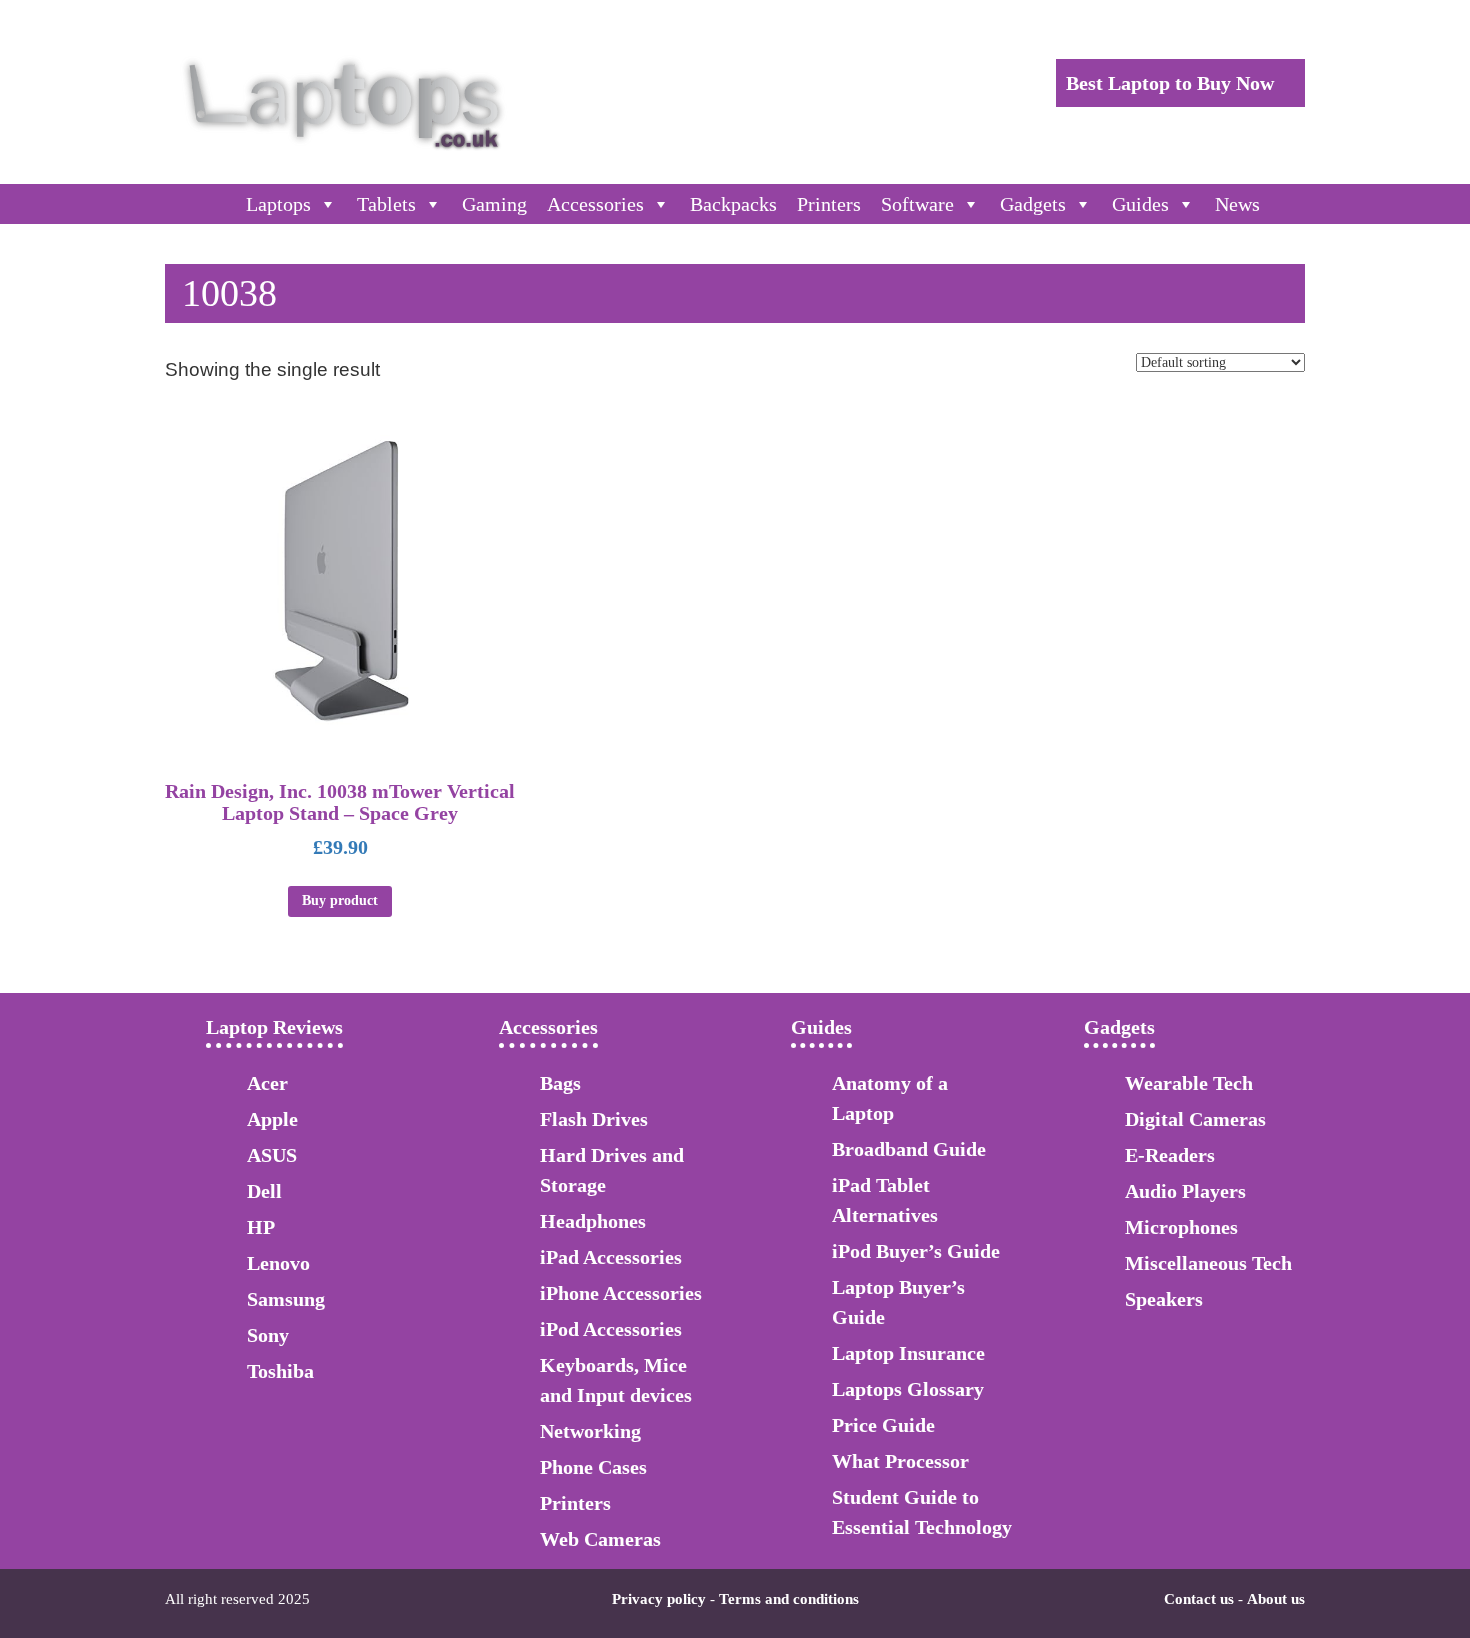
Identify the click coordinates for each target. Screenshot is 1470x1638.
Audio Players (1185, 1191)
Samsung (286, 1299)
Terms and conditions (789, 1599)
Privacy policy (659, 1599)
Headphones (593, 1221)
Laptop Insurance (908, 1353)
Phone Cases (593, 1467)
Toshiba (280, 1371)
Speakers (1164, 1299)
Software (917, 204)
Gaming (494, 204)
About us (1276, 1599)
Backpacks (733, 204)
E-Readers (1170, 1155)
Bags (560, 1083)
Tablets (386, 204)
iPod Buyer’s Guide (916, 1251)
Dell (264, 1191)
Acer (267, 1083)
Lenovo (278, 1263)
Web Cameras (600, 1539)
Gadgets (1033, 204)
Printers (829, 204)
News (1237, 204)
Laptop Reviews (274, 1027)
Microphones (1181, 1227)
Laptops (278, 204)
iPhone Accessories (621, 1293)
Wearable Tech (1189, 1083)
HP (261, 1227)
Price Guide (883, 1425)
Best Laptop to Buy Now (1172, 83)
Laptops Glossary (908, 1389)
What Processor (900, 1461)
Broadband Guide (909, 1149)
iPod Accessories (611, 1329)
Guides (1140, 204)
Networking (590, 1431)
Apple (272, 1119)
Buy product (340, 900)
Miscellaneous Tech (1208, 1263)
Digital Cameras (1195, 1119)
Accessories (595, 204)
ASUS (272, 1155)
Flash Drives (594, 1119)
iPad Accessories (611, 1257)
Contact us (1199, 1599)
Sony (268, 1335)
